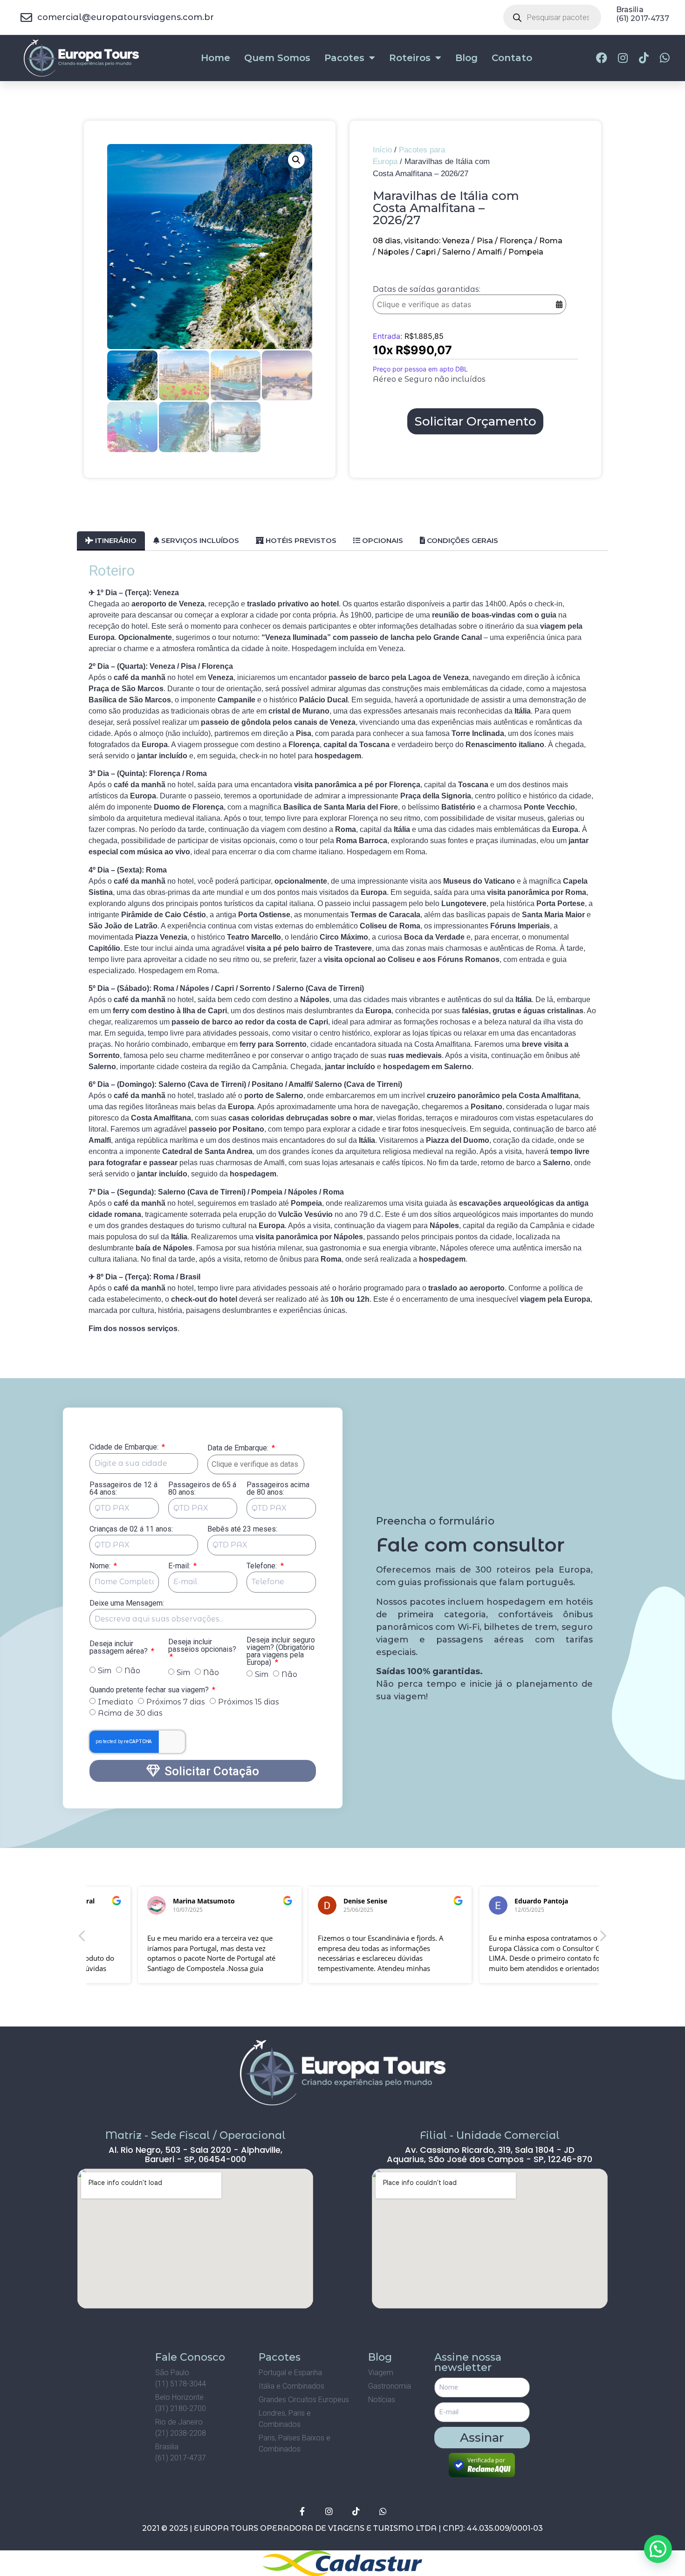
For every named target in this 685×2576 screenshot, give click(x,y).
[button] (296, 166)
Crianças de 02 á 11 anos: (131, 1536)
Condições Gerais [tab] (462, 547)
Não (132, 1677)
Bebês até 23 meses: (242, 1536)
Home (216, 64)
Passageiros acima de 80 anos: (278, 1495)
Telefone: (263, 1573)
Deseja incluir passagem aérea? (120, 1654)
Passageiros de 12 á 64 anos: (123, 1495)
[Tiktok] (356, 2518)
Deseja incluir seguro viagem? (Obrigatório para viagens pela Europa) (281, 1658)
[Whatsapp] (383, 2518)
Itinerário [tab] (115, 547)
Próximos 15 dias (249, 1708)
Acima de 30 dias (130, 1720)
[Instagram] (329, 2518)
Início (382, 156)
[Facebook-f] (302, 2518)
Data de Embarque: (241, 1455)
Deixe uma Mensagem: (127, 1610)
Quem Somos (277, 64)
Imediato (116, 1708)
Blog (466, 64)
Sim (105, 1677)
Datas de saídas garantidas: (427, 296)
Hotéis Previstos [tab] (300, 547)
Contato (512, 64)
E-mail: (180, 1573)
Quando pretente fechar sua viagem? (150, 1697)
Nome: (101, 1573)
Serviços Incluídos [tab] (199, 547)
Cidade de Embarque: (125, 1454)
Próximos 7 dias (176, 1708)
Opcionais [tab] (382, 547)
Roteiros (410, 64)
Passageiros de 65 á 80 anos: (202, 1495)
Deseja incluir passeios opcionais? (202, 1652)
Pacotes (344, 64)
